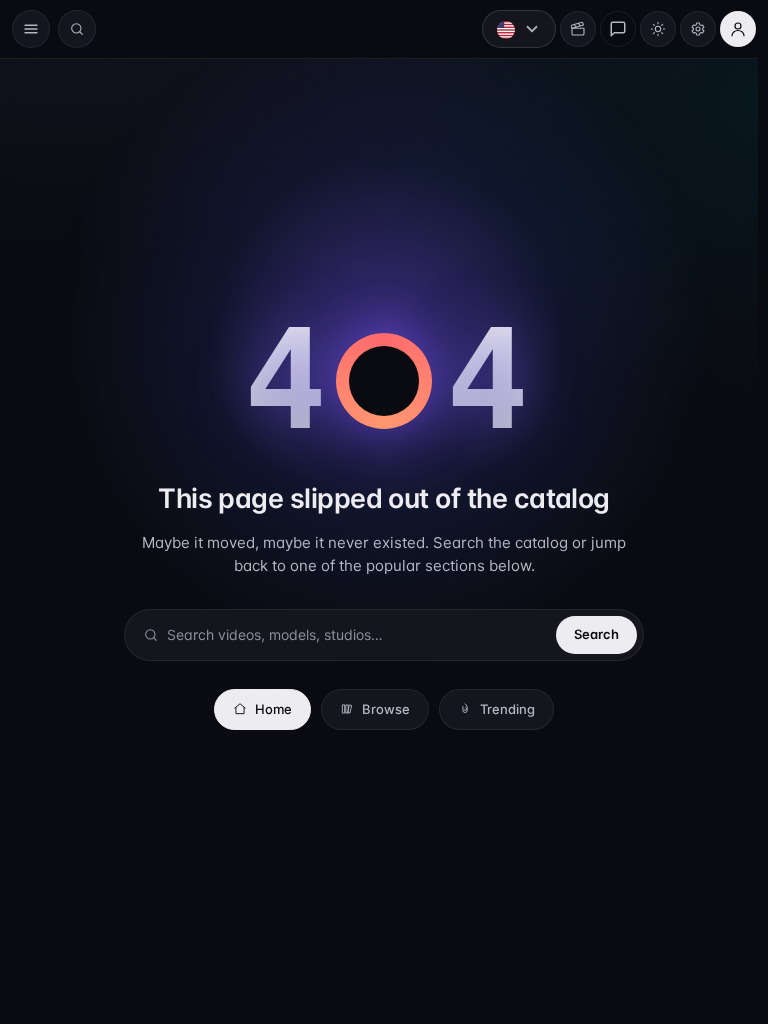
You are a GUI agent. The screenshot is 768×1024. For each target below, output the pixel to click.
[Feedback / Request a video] (608, 29)
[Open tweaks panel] (688, 29)
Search (591, 634)
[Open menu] (31, 29)
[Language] (509, 29)
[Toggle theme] (648, 29)
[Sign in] (728, 29)
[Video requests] (568, 29)
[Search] (77, 29)
